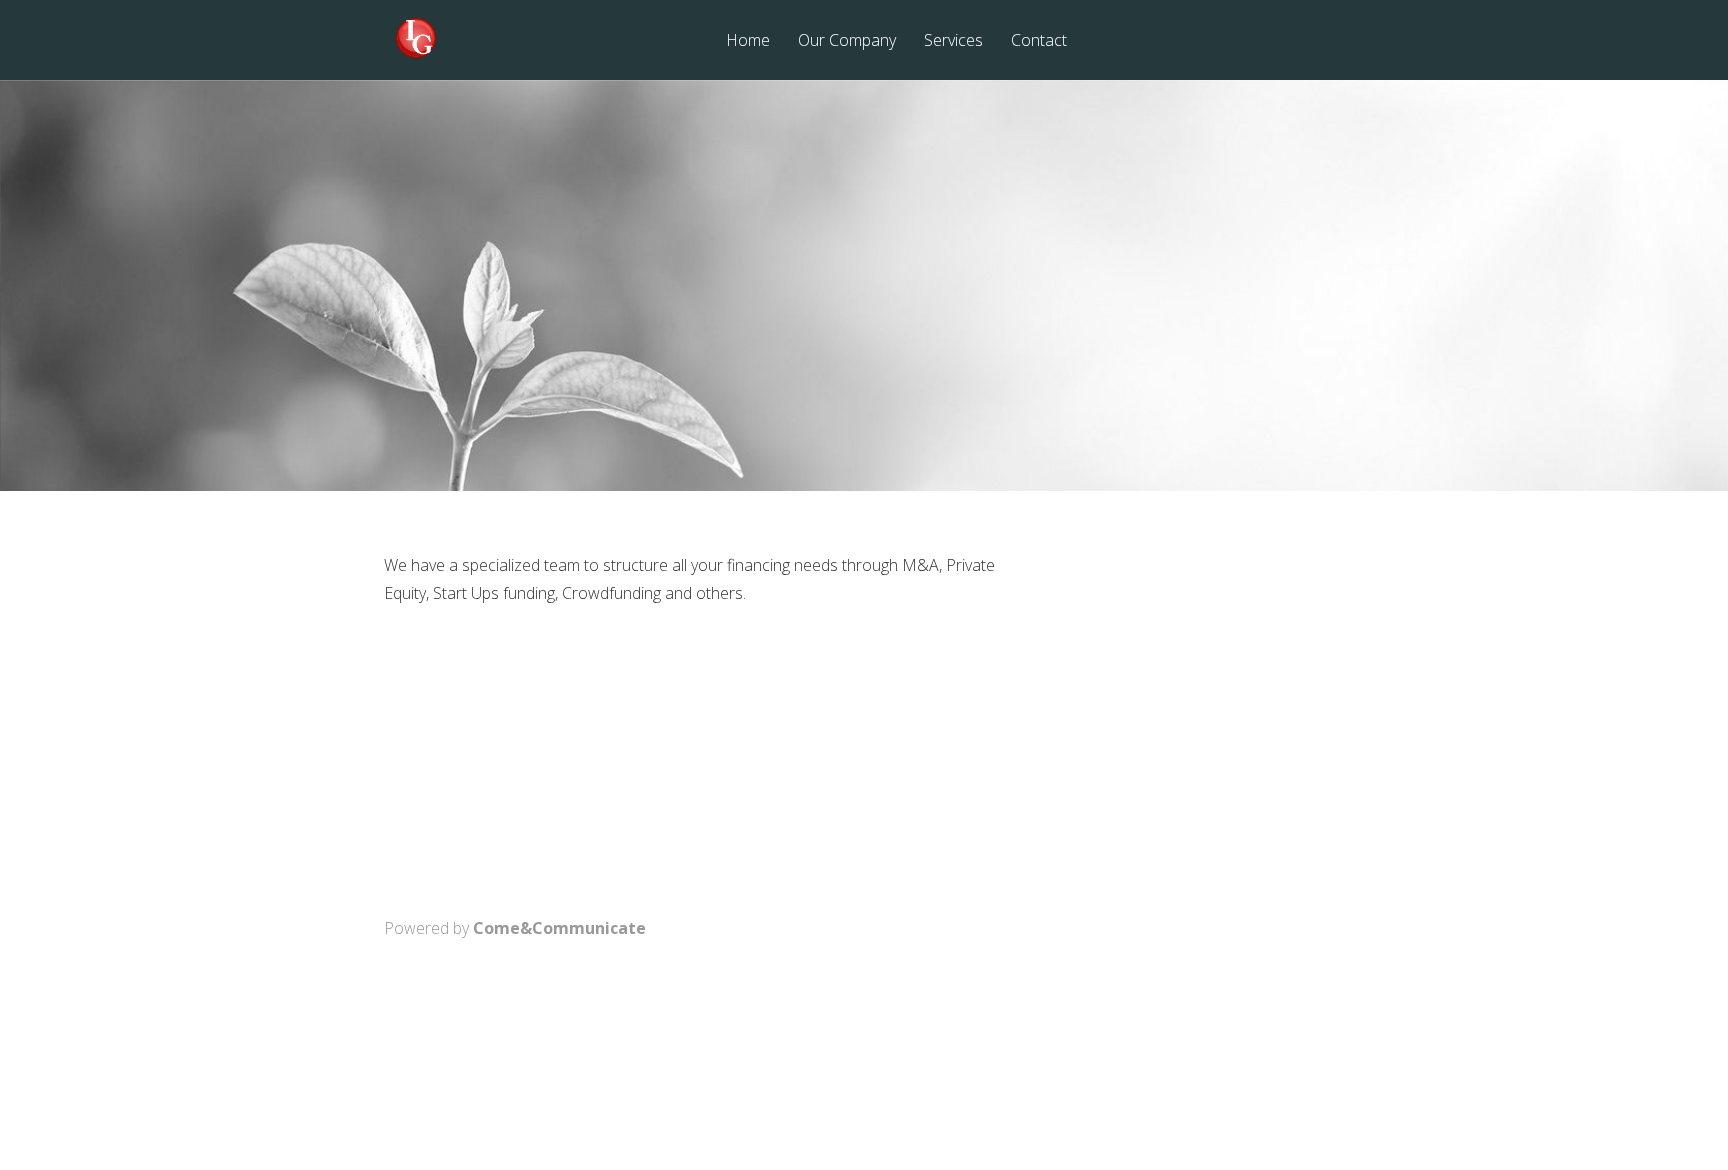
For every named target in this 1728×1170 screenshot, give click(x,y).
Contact (1039, 41)
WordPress (1019, 1066)
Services (953, 41)
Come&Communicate (559, 928)
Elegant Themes (816, 1066)
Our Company (847, 41)
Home (748, 41)
